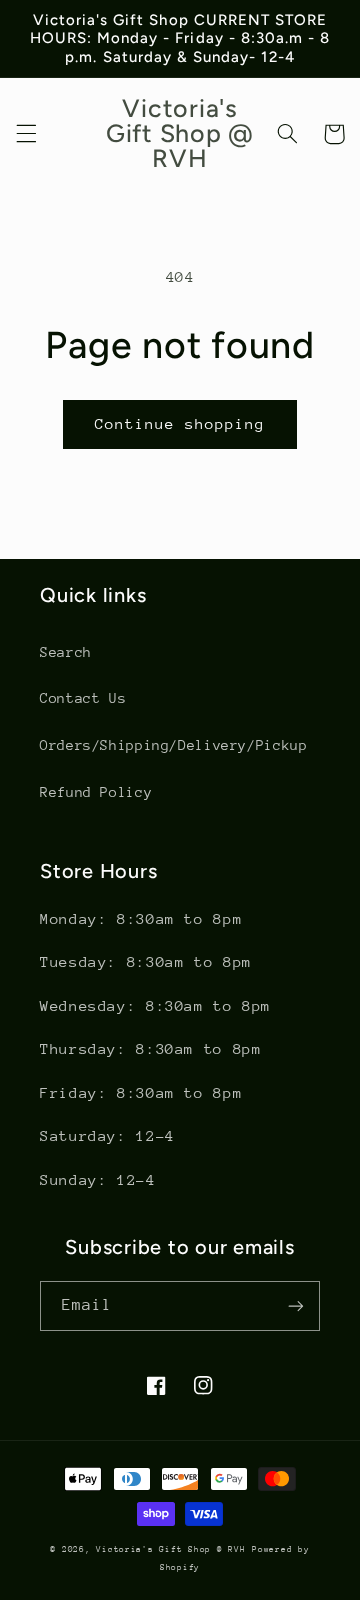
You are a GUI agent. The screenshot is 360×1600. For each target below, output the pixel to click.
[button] (26, 134)
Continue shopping (180, 423)
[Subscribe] (296, 1305)
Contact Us (83, 698)
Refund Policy (96, 792)
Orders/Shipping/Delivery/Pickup (174, 745)
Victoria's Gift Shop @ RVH (170, 1549)
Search (66, 652)
